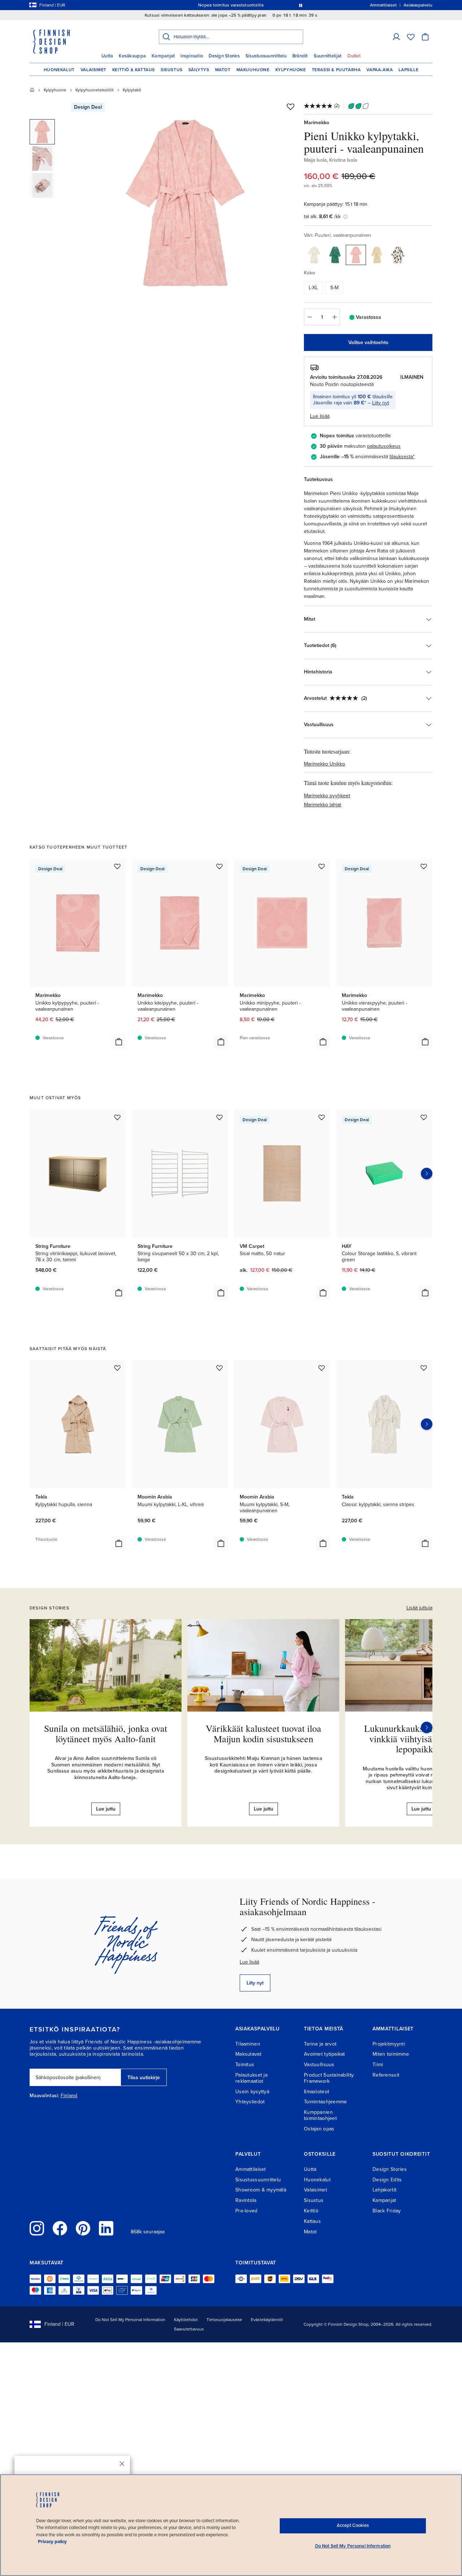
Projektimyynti (389, 2044)
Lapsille (408, 70)
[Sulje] (122, 2464)
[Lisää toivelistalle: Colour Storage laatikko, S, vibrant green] (424, 1117)
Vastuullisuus (319, 2065)
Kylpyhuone (291, 70)
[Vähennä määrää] (309, 317)
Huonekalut (59, 70)
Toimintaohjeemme (325, 2102)
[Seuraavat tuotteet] (427, 1174)
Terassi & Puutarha (336, 70)
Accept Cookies (353, 2525)
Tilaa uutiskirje (144, 2078)
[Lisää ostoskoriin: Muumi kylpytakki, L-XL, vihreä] (221, 1543)
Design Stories (224, 56)
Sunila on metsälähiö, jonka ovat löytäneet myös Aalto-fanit (106, 1733)
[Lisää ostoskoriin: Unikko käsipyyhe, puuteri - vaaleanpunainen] (221, 1042)
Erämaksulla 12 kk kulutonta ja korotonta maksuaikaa (230, 5)
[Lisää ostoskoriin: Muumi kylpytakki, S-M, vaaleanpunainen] (323, 1543)
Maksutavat (248, 2054)
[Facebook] (60, 2228)
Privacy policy (52, 2542)
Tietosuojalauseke (224, 2320)
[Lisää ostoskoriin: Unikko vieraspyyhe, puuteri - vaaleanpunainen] (425, 1042)
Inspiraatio (192, 56)
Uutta (107, 56)
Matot (223, 70)
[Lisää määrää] (335, 317)
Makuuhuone (253, 70)
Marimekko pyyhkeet (327, 796)
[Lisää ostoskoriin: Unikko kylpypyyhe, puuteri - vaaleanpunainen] (119, 1042)
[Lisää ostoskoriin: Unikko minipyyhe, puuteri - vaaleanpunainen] (323, 1042)
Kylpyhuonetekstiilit (95, 90)
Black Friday (387, 2211)
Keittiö (311, 2211)
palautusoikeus (384, 446)
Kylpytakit (132, 90)
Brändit (300, 56)
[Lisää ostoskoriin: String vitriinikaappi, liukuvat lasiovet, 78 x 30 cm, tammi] (119, 1293)
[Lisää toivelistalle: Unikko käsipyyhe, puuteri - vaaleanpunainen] (219, 866)
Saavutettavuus (189, 2329)
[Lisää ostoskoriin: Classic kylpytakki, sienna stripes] (425, 1543)
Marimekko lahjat (322, 805)
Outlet (354, 56)
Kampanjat (163, 56)
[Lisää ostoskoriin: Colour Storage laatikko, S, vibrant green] (425, 1293)
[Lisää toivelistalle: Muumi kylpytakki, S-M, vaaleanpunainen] (322, 1368)
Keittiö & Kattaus (134, 70)
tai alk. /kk (322, 216)
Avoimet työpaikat (324, 2054)
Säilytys (199, 70)
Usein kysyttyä (252, 2092)
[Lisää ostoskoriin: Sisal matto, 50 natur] (323, 1293)
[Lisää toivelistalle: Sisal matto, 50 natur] (322, 1117)
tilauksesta (401, 457)
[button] (396, 37)
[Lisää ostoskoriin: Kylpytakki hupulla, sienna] (119, 1543)
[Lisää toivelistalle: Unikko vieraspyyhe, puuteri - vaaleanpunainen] (424, 866)
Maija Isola (315, 160)
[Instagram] (37, 2228)
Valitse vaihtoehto (368, 342)
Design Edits (387, 2180)
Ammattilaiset (251, 2169)
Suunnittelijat (328, 56)
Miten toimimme (391, 2054)
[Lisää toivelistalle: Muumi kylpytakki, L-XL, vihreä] (219, 1368)
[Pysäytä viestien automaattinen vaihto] (301, 5)
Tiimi (378, 2065)
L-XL (313, 288)
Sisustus (172, 70)
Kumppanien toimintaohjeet (320, 2115)
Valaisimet (93, 70)
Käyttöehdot (186, 2320)
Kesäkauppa (132, 56)
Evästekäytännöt (267, 2320)
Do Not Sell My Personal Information (130, 2320)
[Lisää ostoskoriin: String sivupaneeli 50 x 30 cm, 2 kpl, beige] (221, 1293)
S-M (334, 288)
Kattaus (312, 2221)
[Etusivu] (32, 90)
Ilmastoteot (317, 2092)
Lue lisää (249, 1962)
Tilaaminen (248, 2044)
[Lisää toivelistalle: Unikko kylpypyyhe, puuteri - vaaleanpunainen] (117, 866)
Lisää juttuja (419, 1608)
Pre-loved (247, 2211)
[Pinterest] (83, 2228)
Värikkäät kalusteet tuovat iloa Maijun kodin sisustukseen (263, 1733)
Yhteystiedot (250, 2102)
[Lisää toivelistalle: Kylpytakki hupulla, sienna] (117, 1368)
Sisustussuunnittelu (266, 56)
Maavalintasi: (44, 2096)
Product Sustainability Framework (329, 2078)
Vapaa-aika (380, 70)
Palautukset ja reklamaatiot (251, 2078)
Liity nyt (381, 403)
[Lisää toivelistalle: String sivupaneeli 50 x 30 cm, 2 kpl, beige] (219, 1117)
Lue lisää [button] (320, 416)
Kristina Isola (343, 160)
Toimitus (245, 2065)
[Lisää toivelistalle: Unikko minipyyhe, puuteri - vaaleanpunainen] (322, 866)
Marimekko (317, 123)
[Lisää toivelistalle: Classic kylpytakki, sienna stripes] (424, 1368)
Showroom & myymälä (261, 2190)
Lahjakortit (384, 2190)
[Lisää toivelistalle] (291, 107)
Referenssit (386, 2075)
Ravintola (246, 2200)
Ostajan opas (319, 2129)
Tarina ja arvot (320, 2044)
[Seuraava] (427, 1727)
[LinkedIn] (106, 2228)
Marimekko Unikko (324, 764)
